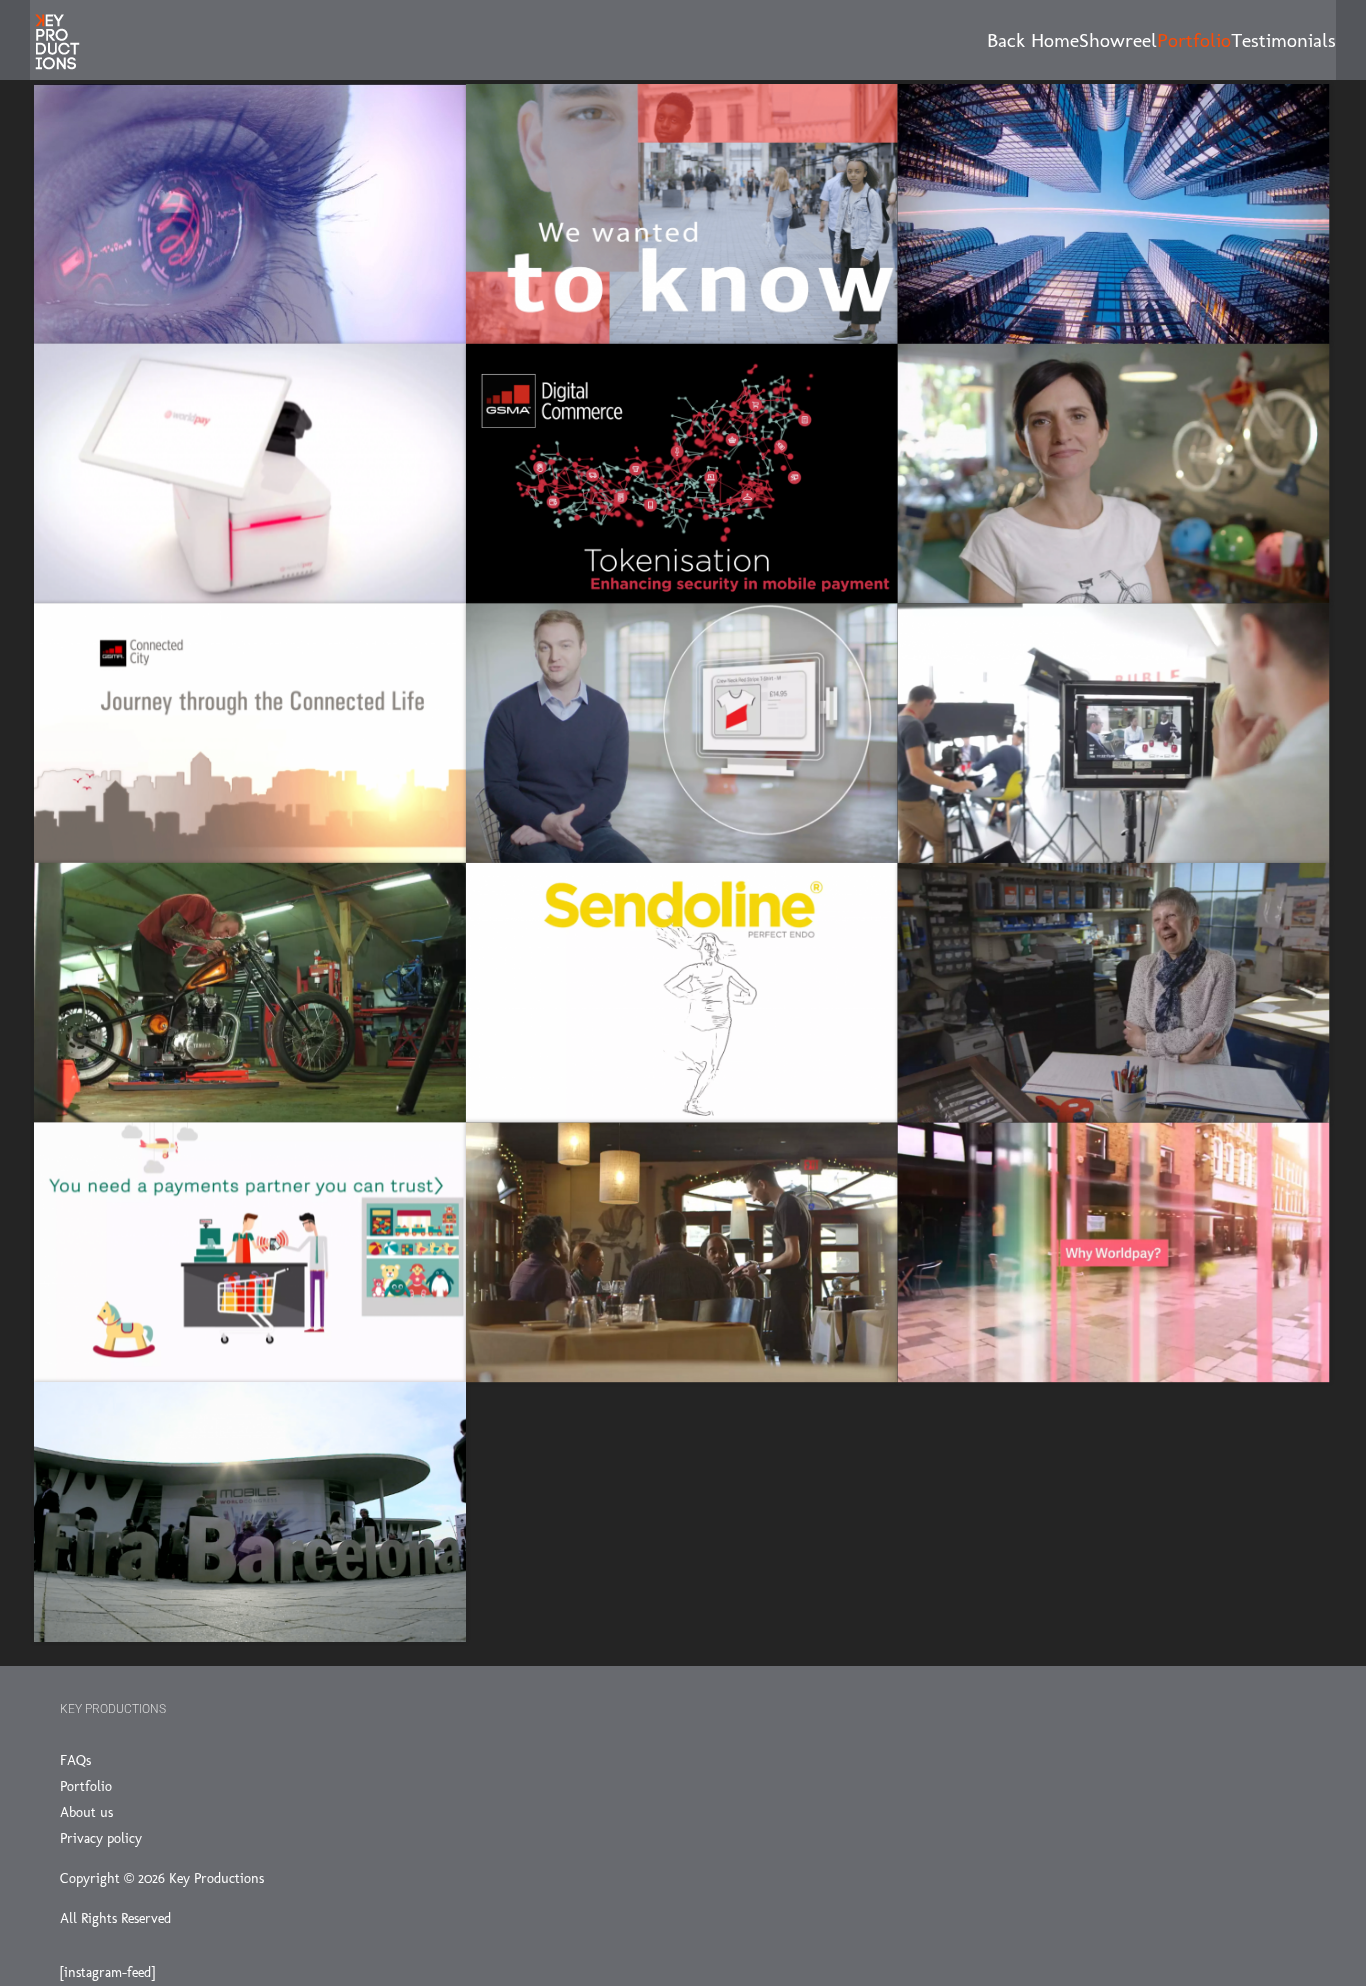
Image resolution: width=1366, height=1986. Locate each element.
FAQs (75, 1760)
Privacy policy (101, 1838)
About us (86, 1812)
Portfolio (86, 1786)
